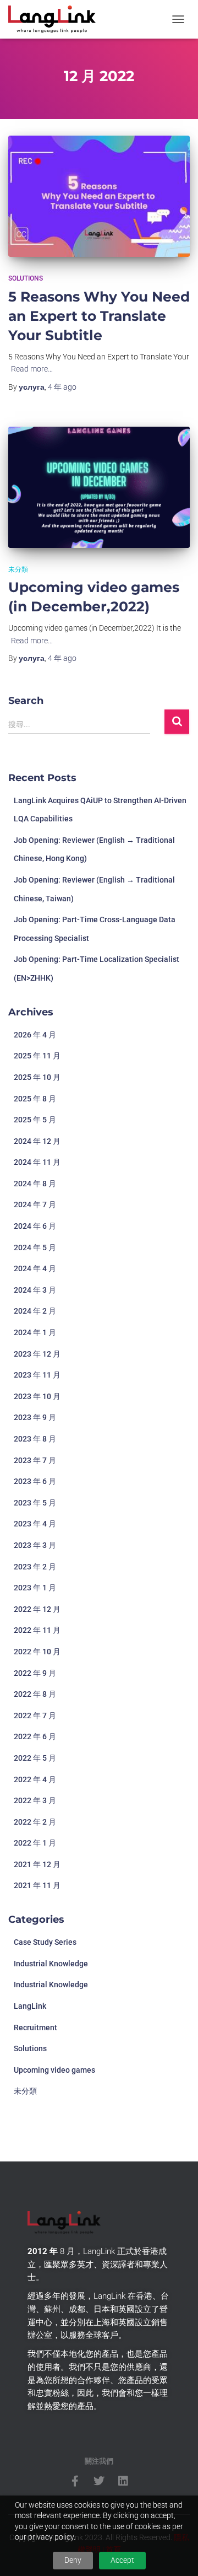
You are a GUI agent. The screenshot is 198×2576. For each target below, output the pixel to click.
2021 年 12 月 (37, 1864)
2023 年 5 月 (35, 1503)
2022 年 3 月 (35, 1800)
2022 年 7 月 (35, 1715)
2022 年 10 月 (37, 1652)
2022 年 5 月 (35, 1758)
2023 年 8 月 (35, 1439)
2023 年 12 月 (37, 1354)
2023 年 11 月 (37, 1375)
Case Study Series (45, 1942)
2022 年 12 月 (37, 1609)
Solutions (26, 278)
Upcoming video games (54, 2070)
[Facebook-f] (75, 2481)
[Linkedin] (123, 2481)
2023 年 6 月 (35, 1481)
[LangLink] (56, 19)
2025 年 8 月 (35, 1099)
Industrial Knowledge (51, 1964)
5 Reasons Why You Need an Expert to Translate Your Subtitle (99, 316)
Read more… (32, 369)
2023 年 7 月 (35, 1460)
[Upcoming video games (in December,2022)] (99, 487)
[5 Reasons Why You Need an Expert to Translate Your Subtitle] (99, 196)
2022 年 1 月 (35, 1843)
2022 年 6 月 (35, 1736)
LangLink (30, 2006)
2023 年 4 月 (35, 1524)
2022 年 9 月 (35, 1673)
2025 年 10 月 (37, 1077)
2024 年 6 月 (35, 1226)
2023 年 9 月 (35, 1417)
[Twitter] (99, 2481)
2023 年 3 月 (35, 1545)
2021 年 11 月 (37, 1885)
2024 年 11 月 (37, 1162)
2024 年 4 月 (35, 1268)
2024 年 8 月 (35, 1184)
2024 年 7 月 (35, 1204)
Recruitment (35, 2028)
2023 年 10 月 (37, 1396)
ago (62, 387)
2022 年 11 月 (37, 1630)
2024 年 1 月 (35, 1332)
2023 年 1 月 (35, 1588)
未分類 (18, 569)
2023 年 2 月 (35, 1567)
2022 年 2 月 (35, 1822)
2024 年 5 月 (35, 1247)
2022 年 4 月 (35, 1779)
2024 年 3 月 (35, 1290)
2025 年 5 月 (35, 1120)
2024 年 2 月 (35, 1311)
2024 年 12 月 (37, 1141)
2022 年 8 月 (35, 1694)
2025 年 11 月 (37, 1056)
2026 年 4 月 (35, 1035)
